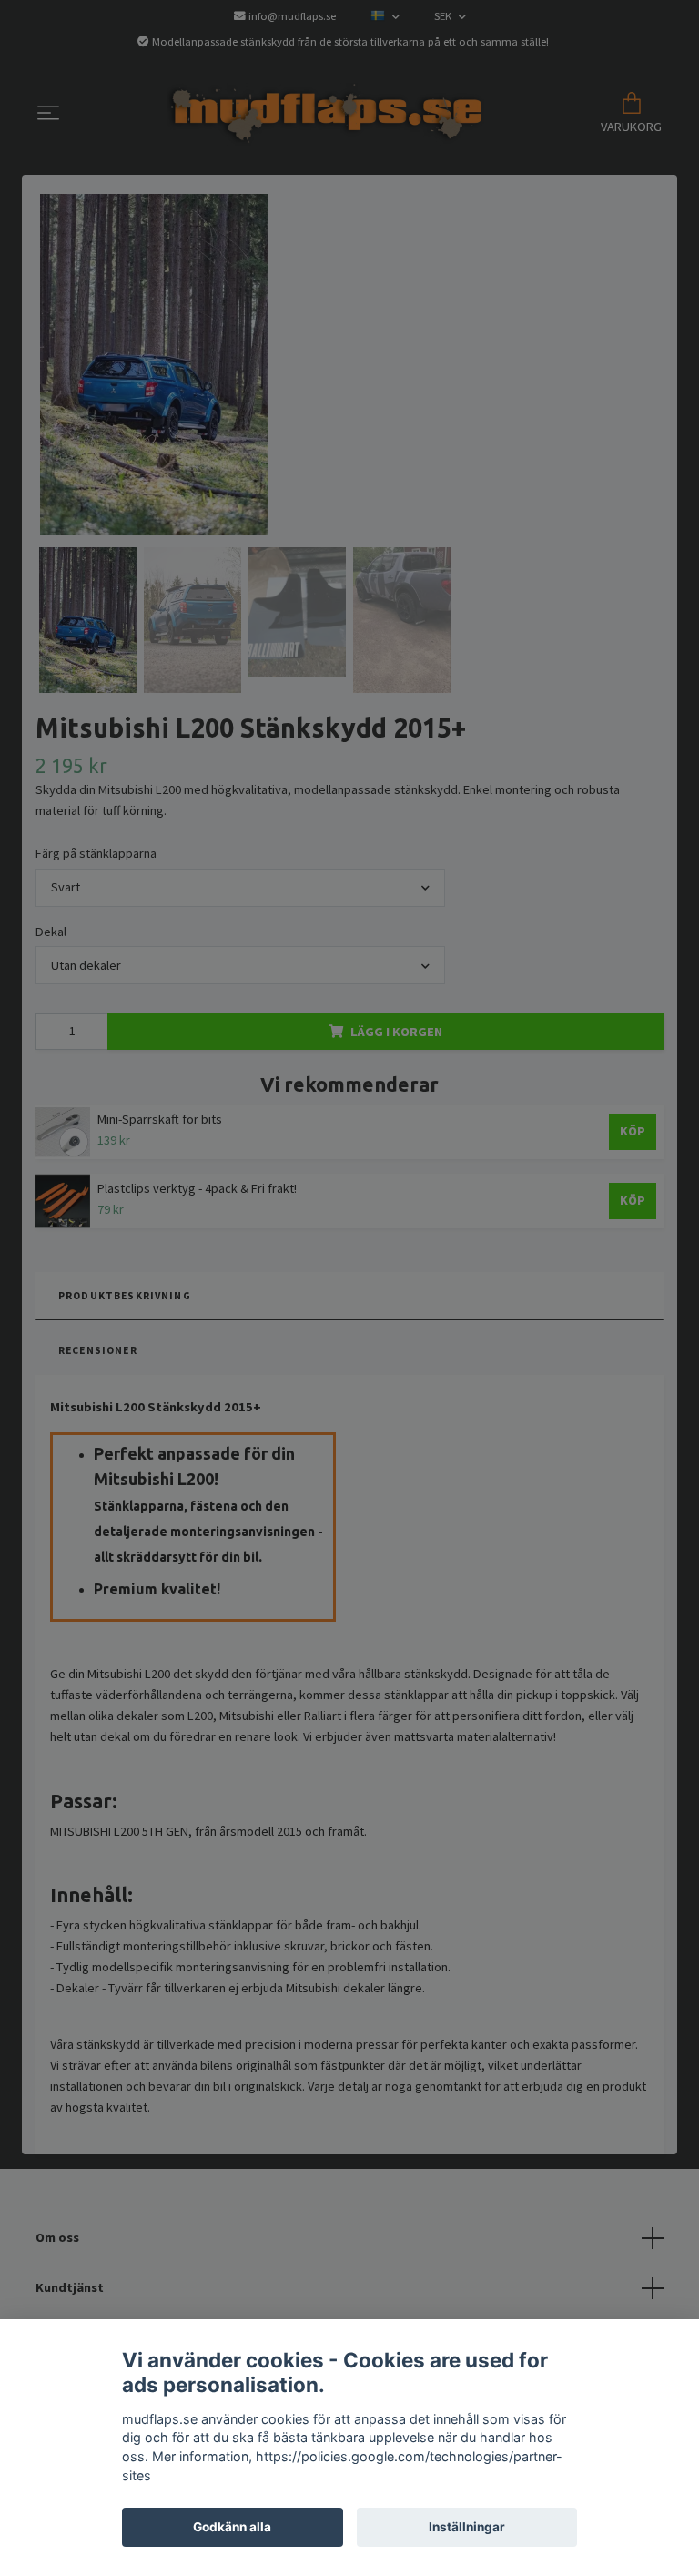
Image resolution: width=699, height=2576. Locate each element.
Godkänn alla (232, 2527)
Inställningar (467, 2527)
